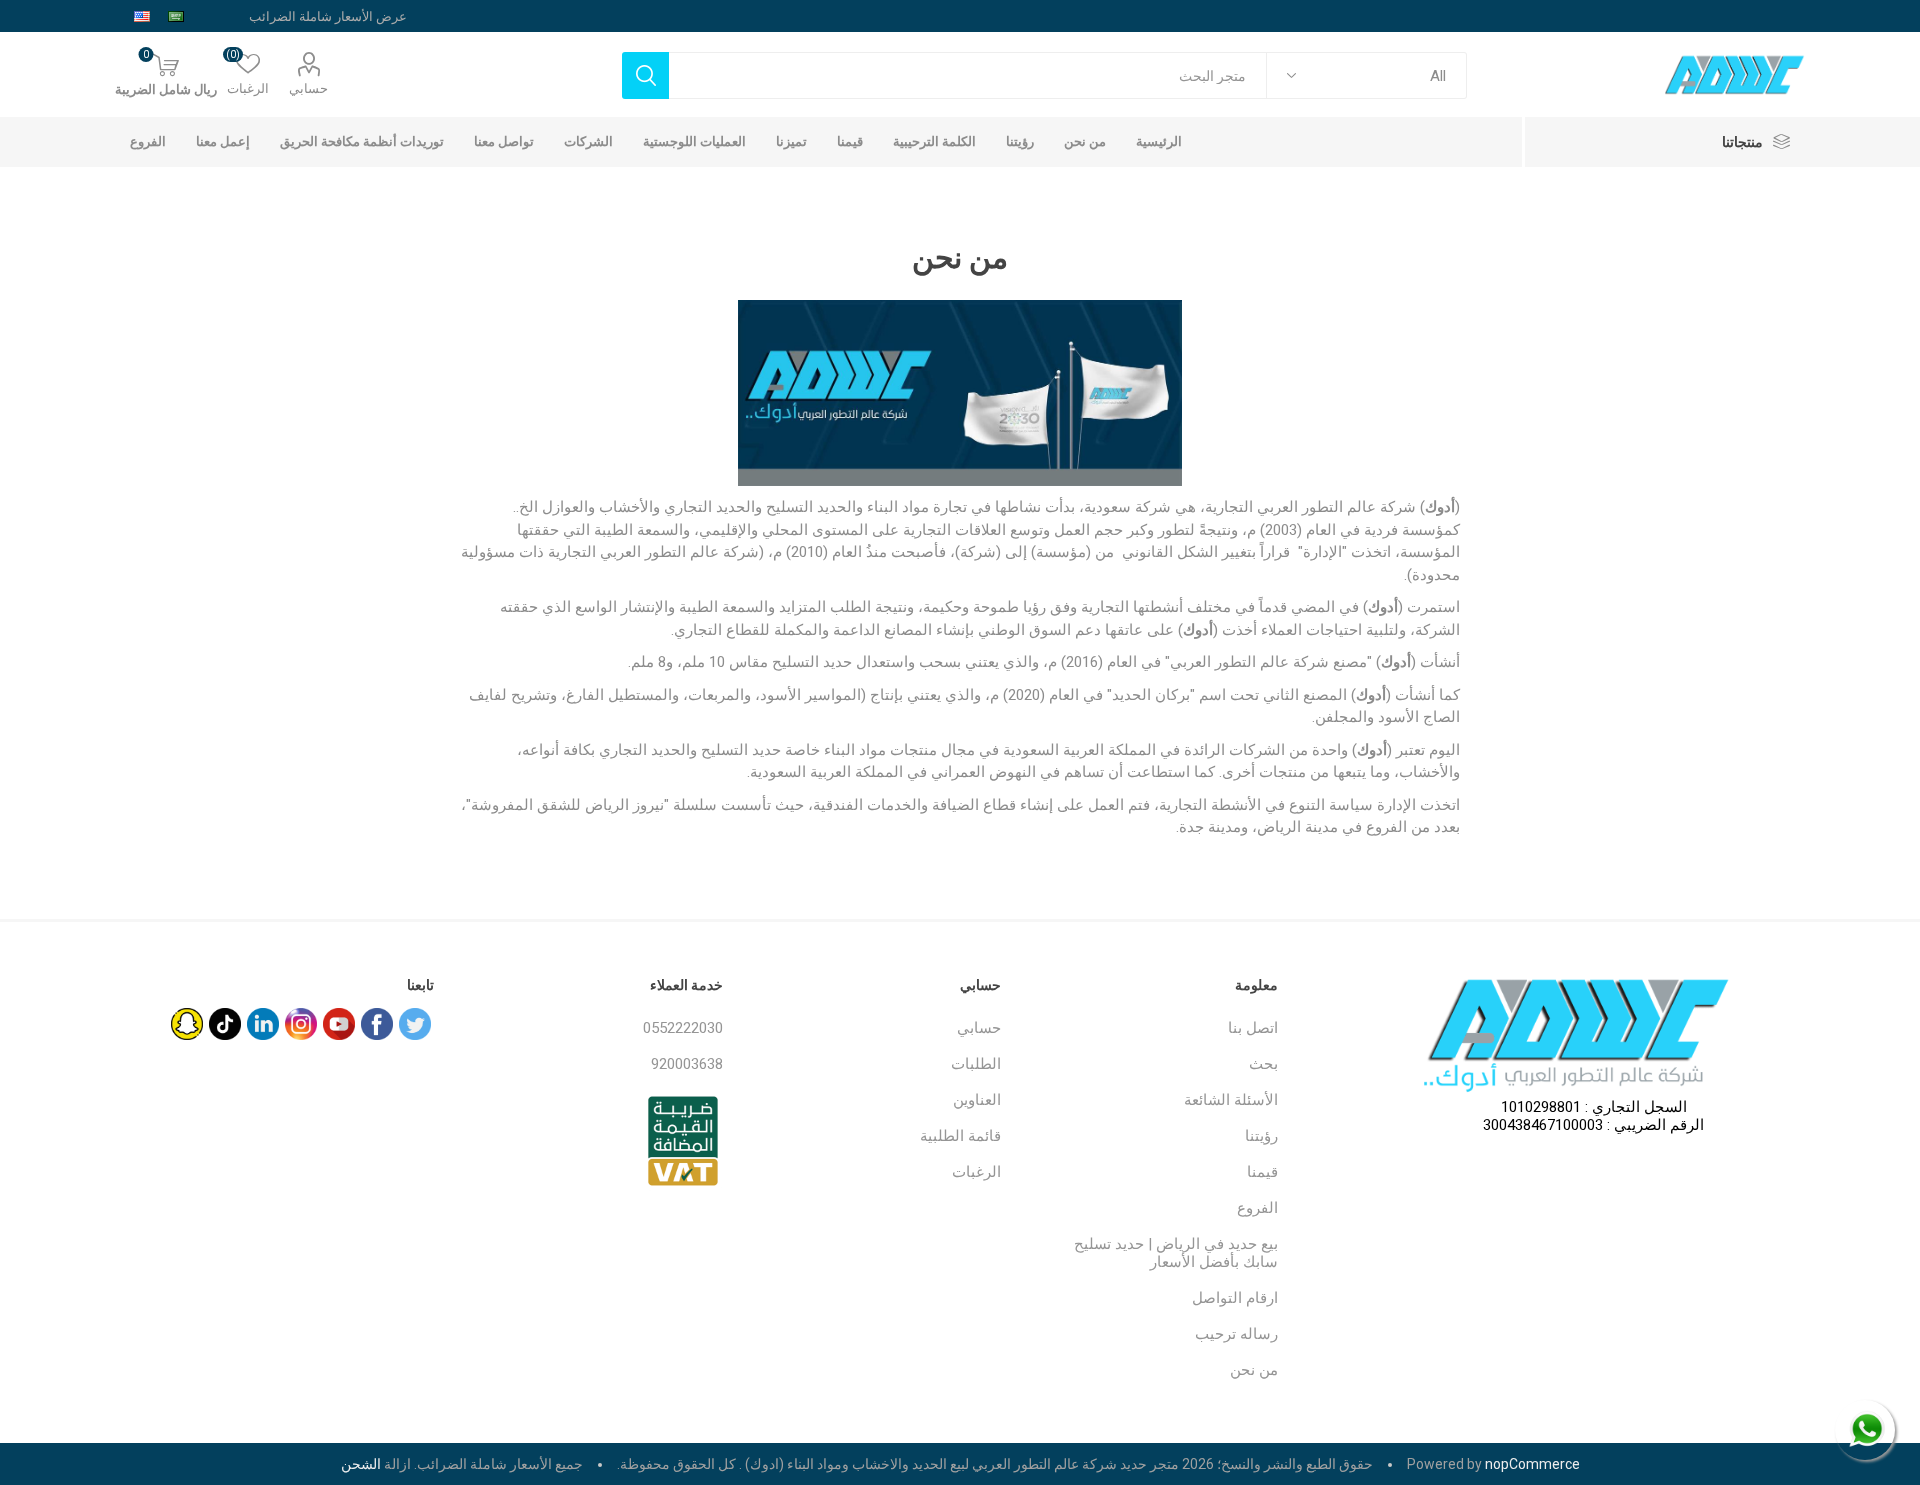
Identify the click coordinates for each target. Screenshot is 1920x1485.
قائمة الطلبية (960, 1136)
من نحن (1254, 1370)
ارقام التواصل (1235, 1298)
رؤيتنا (1261, 1136)
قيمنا (1262, 1172)
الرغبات (976, 1172)
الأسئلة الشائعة (1231, 1100)
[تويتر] (415, 1024)
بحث (1263, 1064)
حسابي (308, 88)
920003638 (687, 1064)
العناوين (977, 1100)
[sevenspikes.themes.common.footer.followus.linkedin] (263, 1024)
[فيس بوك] (377, 1024)
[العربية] (176, 16)
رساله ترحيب (1236, 1334)
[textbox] (968, 75)
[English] (142, 16)
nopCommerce (1532, 1464)
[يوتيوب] (339, 1024)
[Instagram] (301, 1024)
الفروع (1257, 1208)
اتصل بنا (1253, 1028)
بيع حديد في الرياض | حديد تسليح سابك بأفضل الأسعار (1176, 1253)
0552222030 (683, 1028)
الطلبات (976, 1064)
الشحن (361, 1464)
